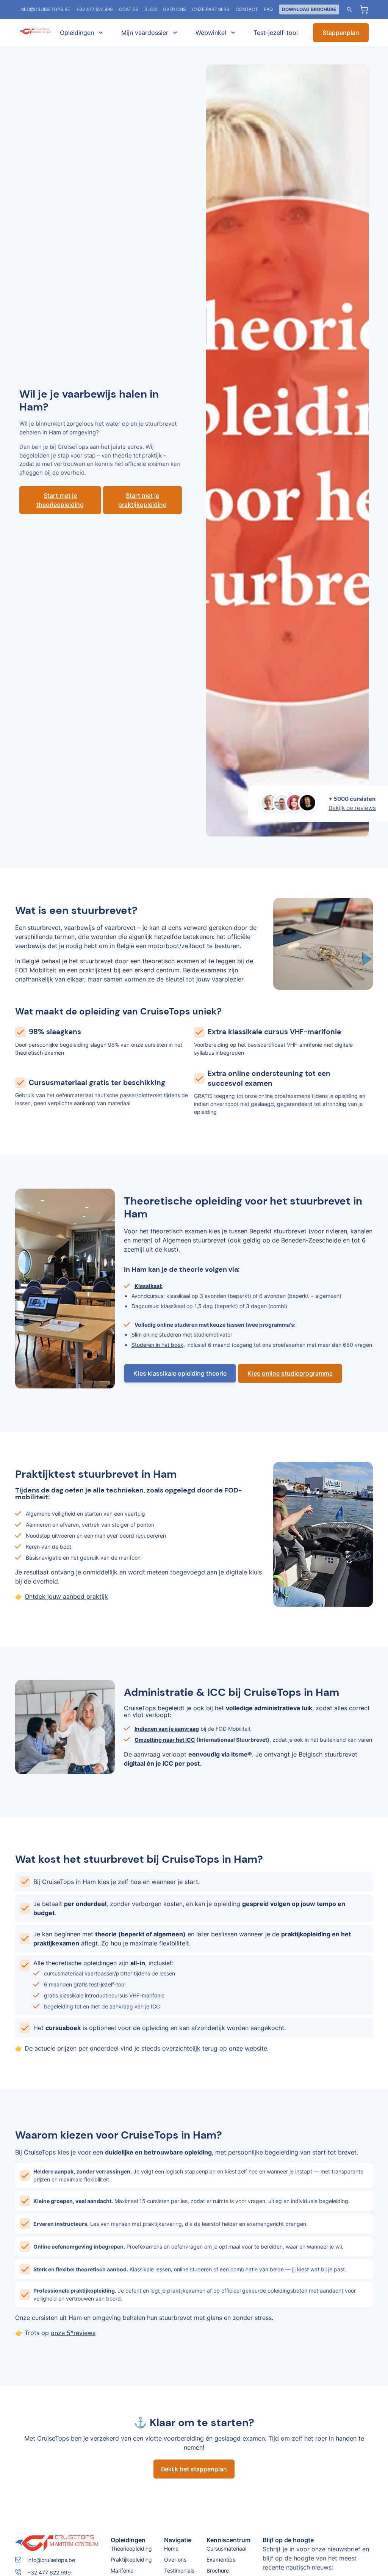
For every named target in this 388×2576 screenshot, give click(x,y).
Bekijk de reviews (352, 808)
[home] (35, 33)
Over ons (174, 9)
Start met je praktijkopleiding (142, 500)
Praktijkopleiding (131, 2559)
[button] (80, 33)
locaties (127, 9)
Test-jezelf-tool (276, 33)
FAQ (268, 9)
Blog (151, 9)
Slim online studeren (156, 1334)
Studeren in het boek (157, 1345)
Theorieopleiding (131, 2548)
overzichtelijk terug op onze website (215, 2048)
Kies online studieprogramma (290, 1373)
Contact (247, 9)
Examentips (221, 2559)
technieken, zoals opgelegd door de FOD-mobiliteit (128, 1494)
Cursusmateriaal (226, 2548)
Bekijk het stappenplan (194, 2469)
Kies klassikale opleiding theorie (180, 1373)
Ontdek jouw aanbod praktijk (66, 1596)
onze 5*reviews (73, 2333)
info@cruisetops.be (45, 9)
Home (171, 2548)
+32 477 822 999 (94, 9)
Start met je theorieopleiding (60, 500)
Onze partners (211, 9)
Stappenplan (341, 33)
